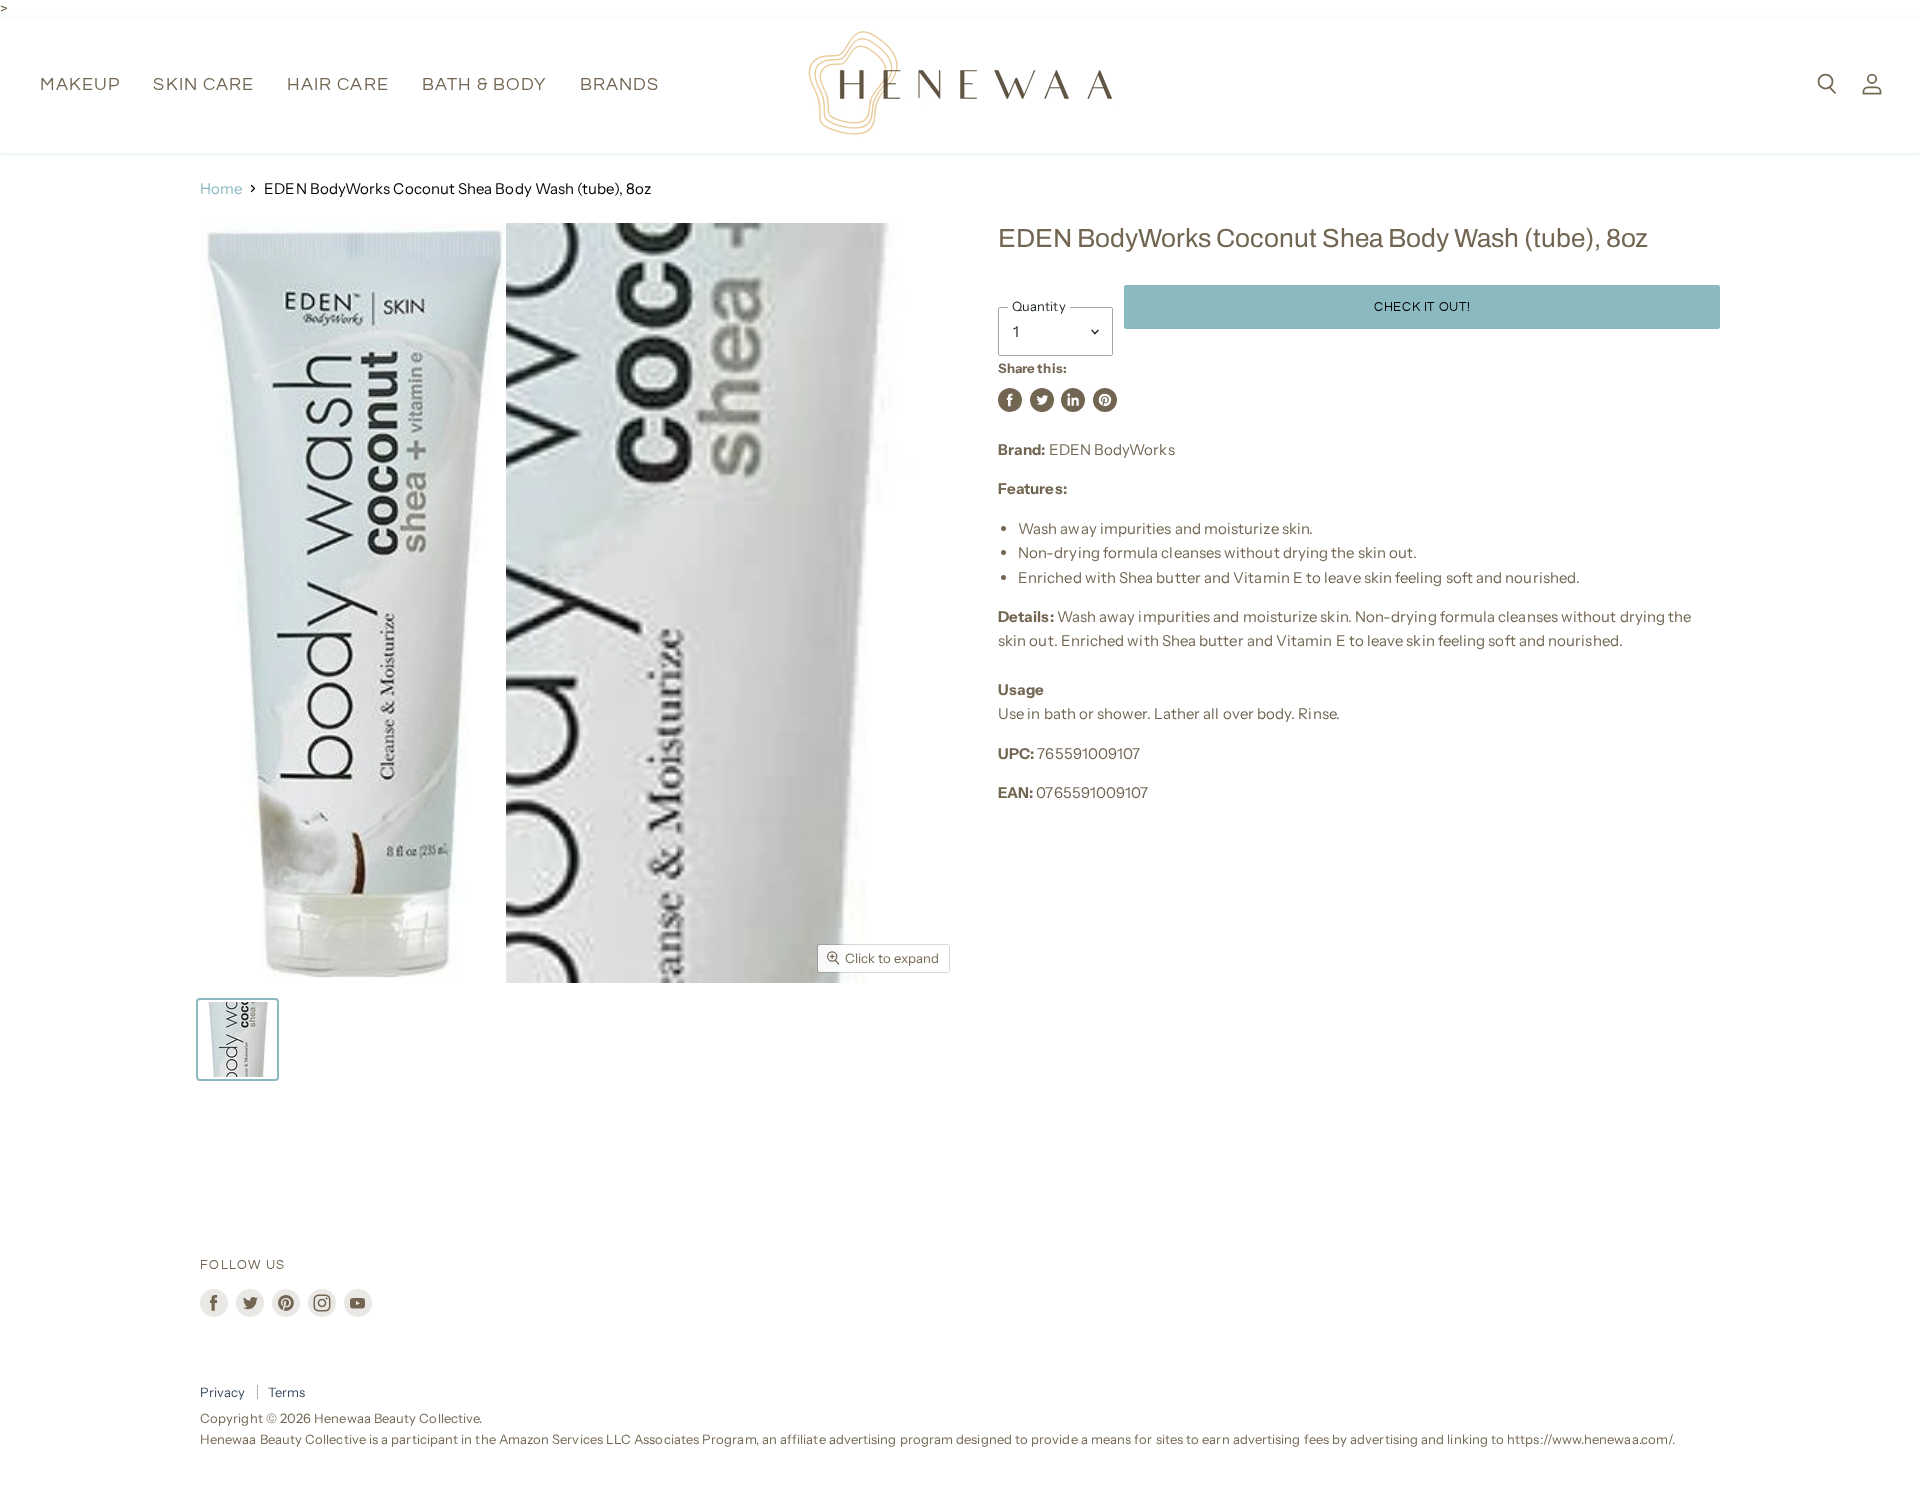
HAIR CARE (338, 84)
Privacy (223, 1392)
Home (221, 188)
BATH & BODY (484, 84)
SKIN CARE (203, 84)
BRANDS (619, 84)
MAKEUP (80, 84)
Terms (286, 1392)
